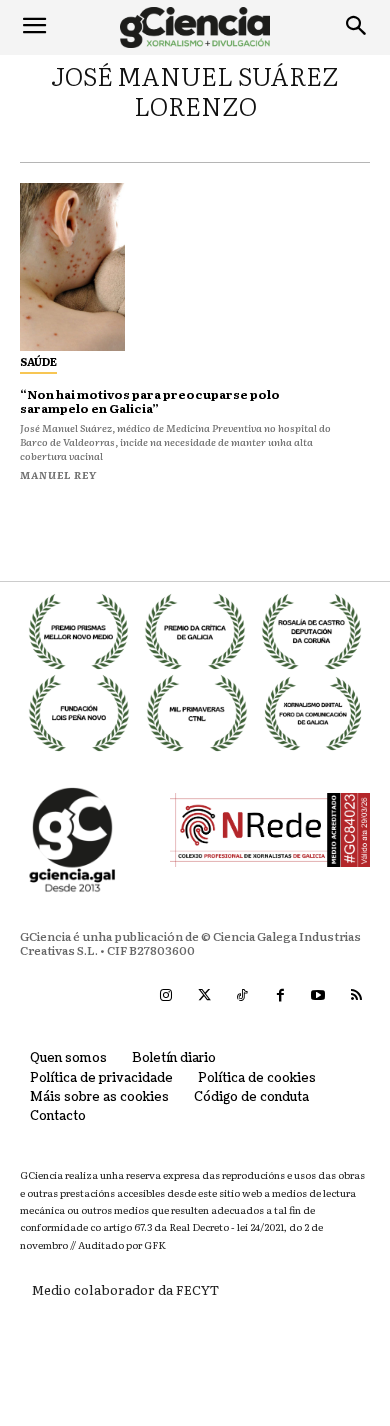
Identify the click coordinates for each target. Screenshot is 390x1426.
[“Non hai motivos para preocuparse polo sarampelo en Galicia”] (72, 267)
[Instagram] (166, 996)
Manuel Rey (58, 474)
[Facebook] (280, 996)
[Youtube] (318, 996)
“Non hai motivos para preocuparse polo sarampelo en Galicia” (150, 401)
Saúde (38, 361)
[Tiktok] (242, 996)
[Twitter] (204, 996)
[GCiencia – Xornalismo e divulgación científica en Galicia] (195, 28)
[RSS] (356, 996)
